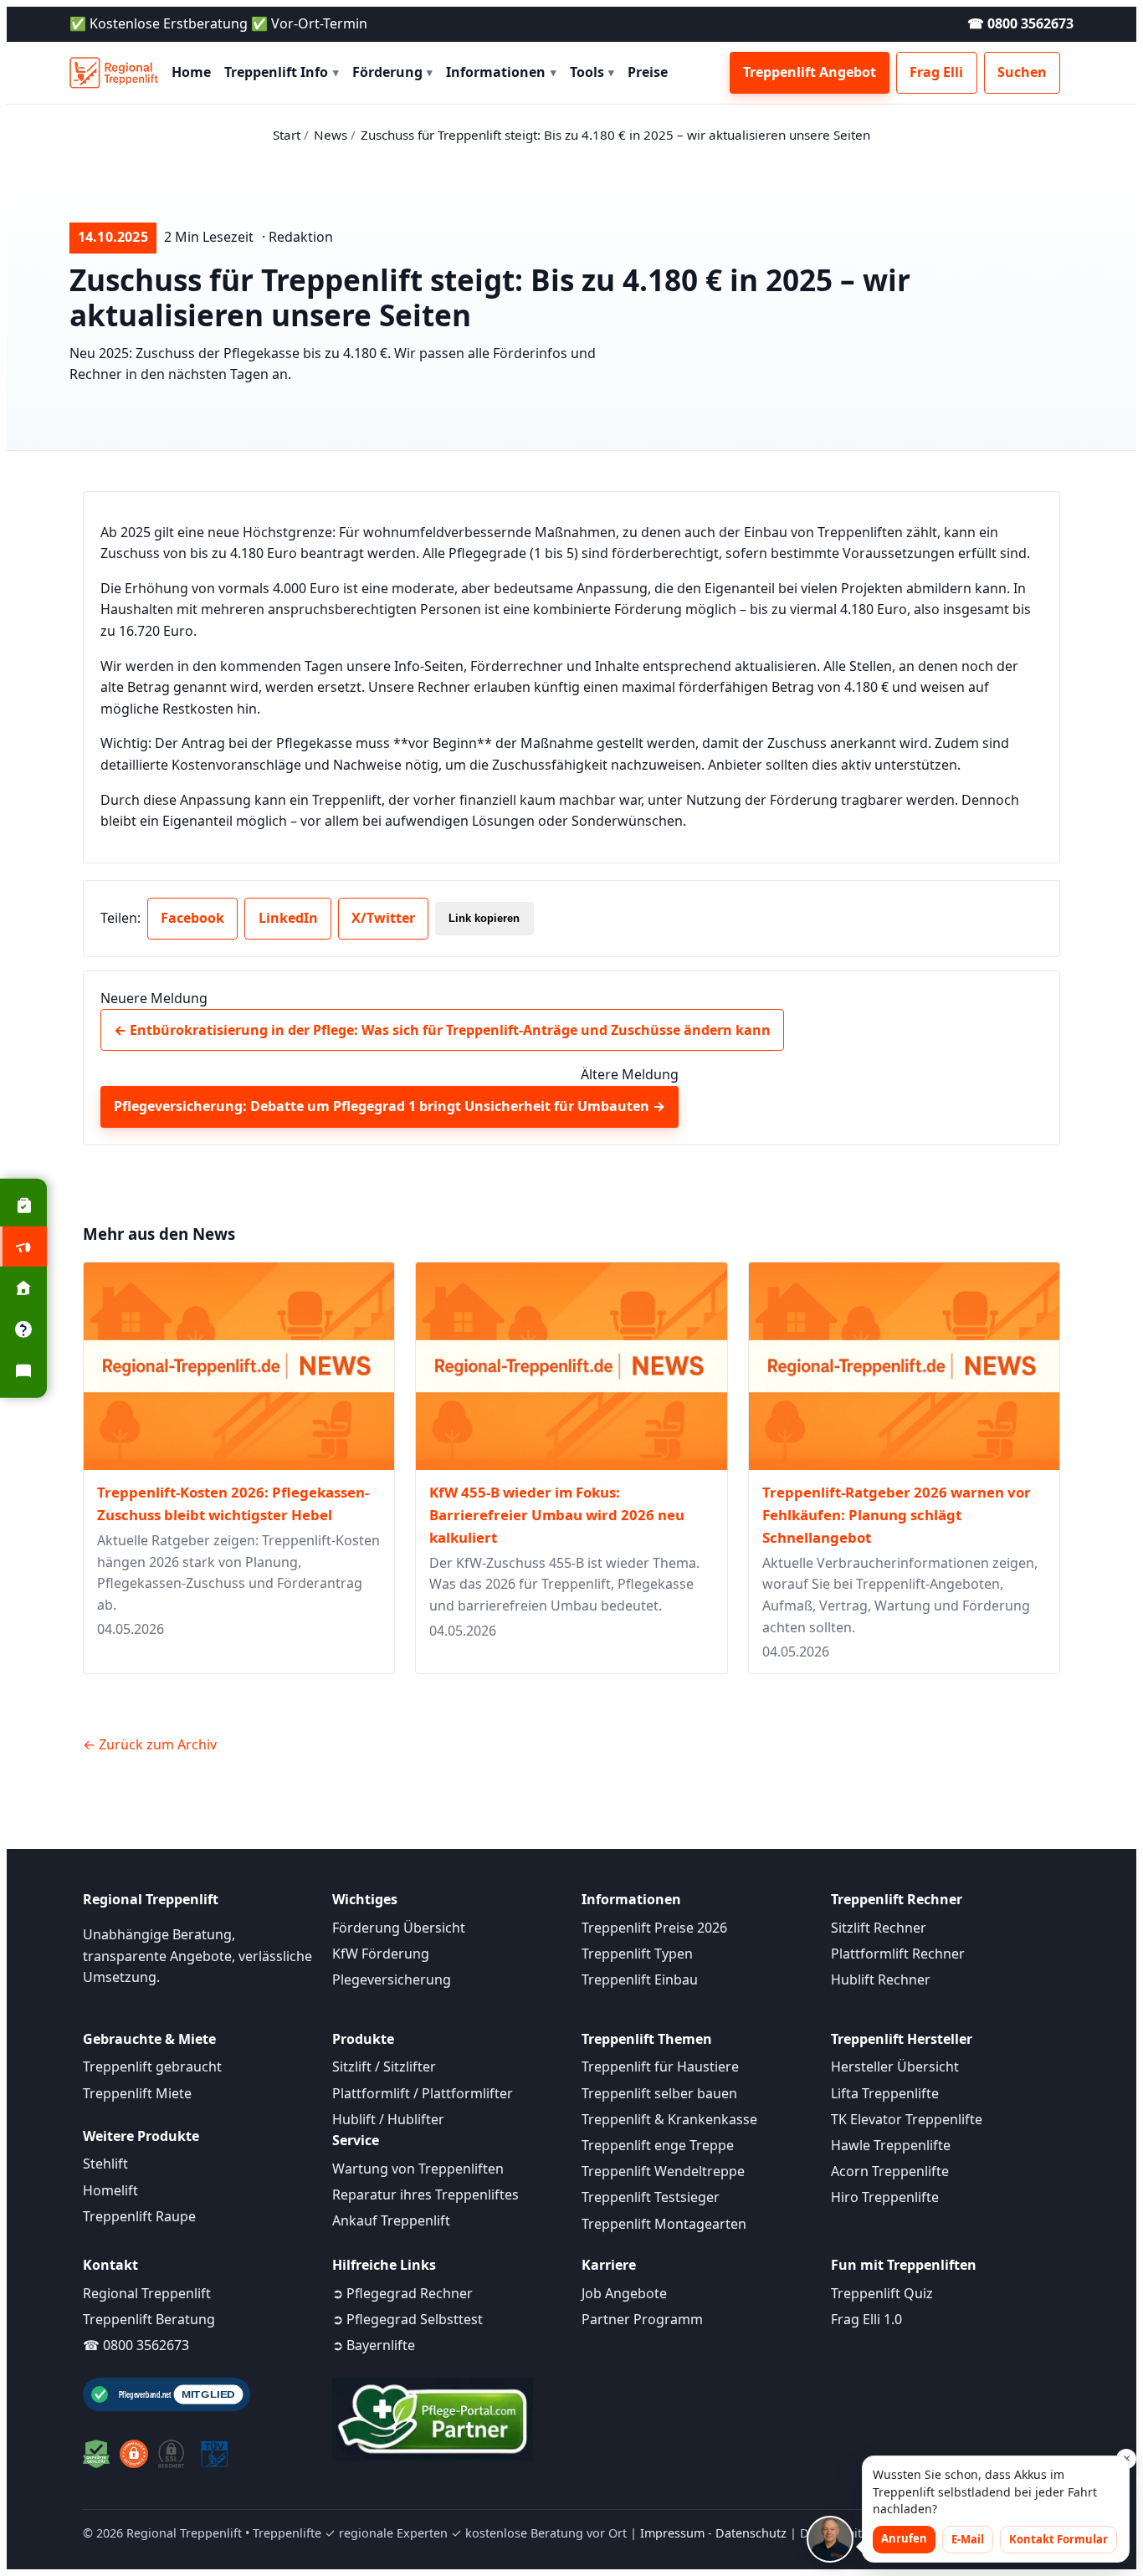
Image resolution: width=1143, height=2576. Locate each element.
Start (287, 135)
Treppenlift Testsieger (651, 2197)
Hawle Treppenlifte (891, 2145)
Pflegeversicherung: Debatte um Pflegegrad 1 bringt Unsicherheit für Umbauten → (390, 1106)
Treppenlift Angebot (810, 72)
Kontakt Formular (1058, 2539)
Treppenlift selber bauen (659, 2093)
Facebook (192, 918)
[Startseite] (114, 73)
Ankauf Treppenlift (391, 2220)
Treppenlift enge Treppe (658, 2145)
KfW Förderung (381, 1954)
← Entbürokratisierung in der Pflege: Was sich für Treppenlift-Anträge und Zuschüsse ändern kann (442, 1030)
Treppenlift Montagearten (664, 2224)
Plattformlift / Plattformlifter (423, 2093)
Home (191, 72)
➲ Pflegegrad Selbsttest (407, 2319)
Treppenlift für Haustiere (660, 2066)
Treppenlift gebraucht (152, 2066)
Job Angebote (624, 2293)
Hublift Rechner (881, 1979)
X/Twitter (383, 918)
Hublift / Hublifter (388, 2119)
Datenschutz (751, 2533)
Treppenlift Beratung (149, 2319)
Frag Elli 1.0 (866, 2319)
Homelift (110, 2190)
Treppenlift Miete (137, 2093)
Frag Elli (936, 72)
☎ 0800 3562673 (1020, 23)
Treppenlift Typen (637, 1954)
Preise (648, 72)
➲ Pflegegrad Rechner (402, 2293)
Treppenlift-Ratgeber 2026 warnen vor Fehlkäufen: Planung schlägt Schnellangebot (897, 1515)
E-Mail (968, 2539)
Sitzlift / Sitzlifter (384, 2066)
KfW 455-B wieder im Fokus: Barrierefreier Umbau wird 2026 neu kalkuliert (557, 1515)
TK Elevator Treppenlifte (907, 2119)
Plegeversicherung (392, 1979)
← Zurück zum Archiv (150, 1744)
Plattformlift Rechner (898, 1954)
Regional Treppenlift (147, 2293)
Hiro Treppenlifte (885, 2197)
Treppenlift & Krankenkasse (669, 2119)
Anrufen (904, 2538)
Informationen (501, 72)
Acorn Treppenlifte (890, 2171)
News (331, 135)
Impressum (672, 2533)
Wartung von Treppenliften (418, 2169)
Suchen (1022, 72)
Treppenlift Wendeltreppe (663, 2171)
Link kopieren (484, 918)
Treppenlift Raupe (139, 2216)
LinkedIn (288, 918)
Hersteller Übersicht (895, 2066)
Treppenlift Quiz (882, 2293)
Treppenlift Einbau (640, 1979)
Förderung (393, 72)
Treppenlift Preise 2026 (654, 1928)
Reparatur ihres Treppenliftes (425, 2194)
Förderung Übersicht (399, 1928)
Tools (592, 72)
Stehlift (105, 2164)
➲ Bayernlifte (374, 2345)
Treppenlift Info (282, 72)
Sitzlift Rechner (879, 1928)
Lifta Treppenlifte (885, 2093)
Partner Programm (642, 2319)
